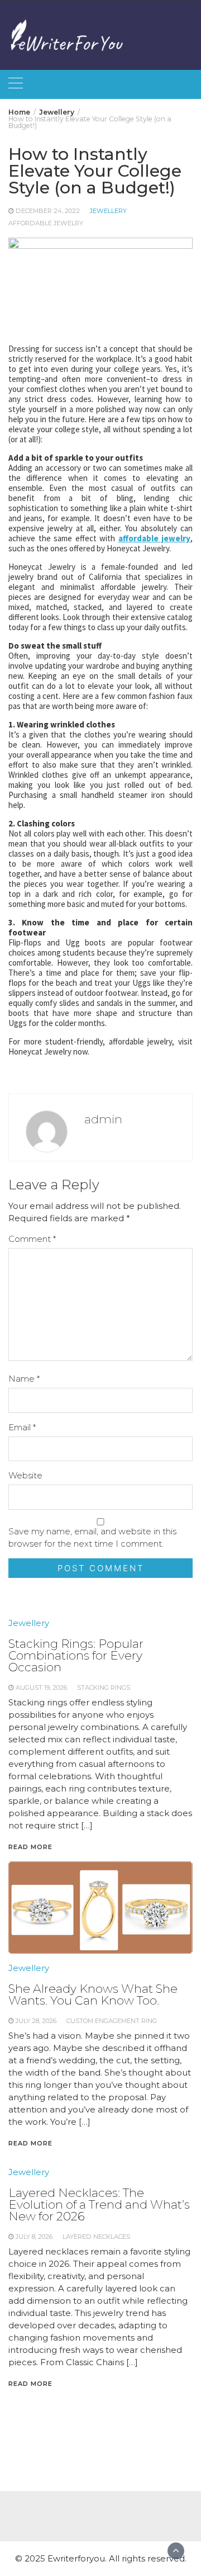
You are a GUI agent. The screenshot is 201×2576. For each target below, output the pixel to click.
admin (103, 1119)
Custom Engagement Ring (112, 2021)
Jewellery (108, 211)
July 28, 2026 (36, 2021)
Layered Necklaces (96, 2237)
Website (25, 1475)
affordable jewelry (46, 223)
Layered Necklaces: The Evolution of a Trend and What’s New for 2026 (99, 2204)
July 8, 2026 (34, 2237)
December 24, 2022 (48, 211)
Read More (30, 2143)
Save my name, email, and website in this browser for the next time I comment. (92, 1537)
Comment (32, 1239)
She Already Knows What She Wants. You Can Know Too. (93, 1994)
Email (22, 1427)
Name (24, 1379)
